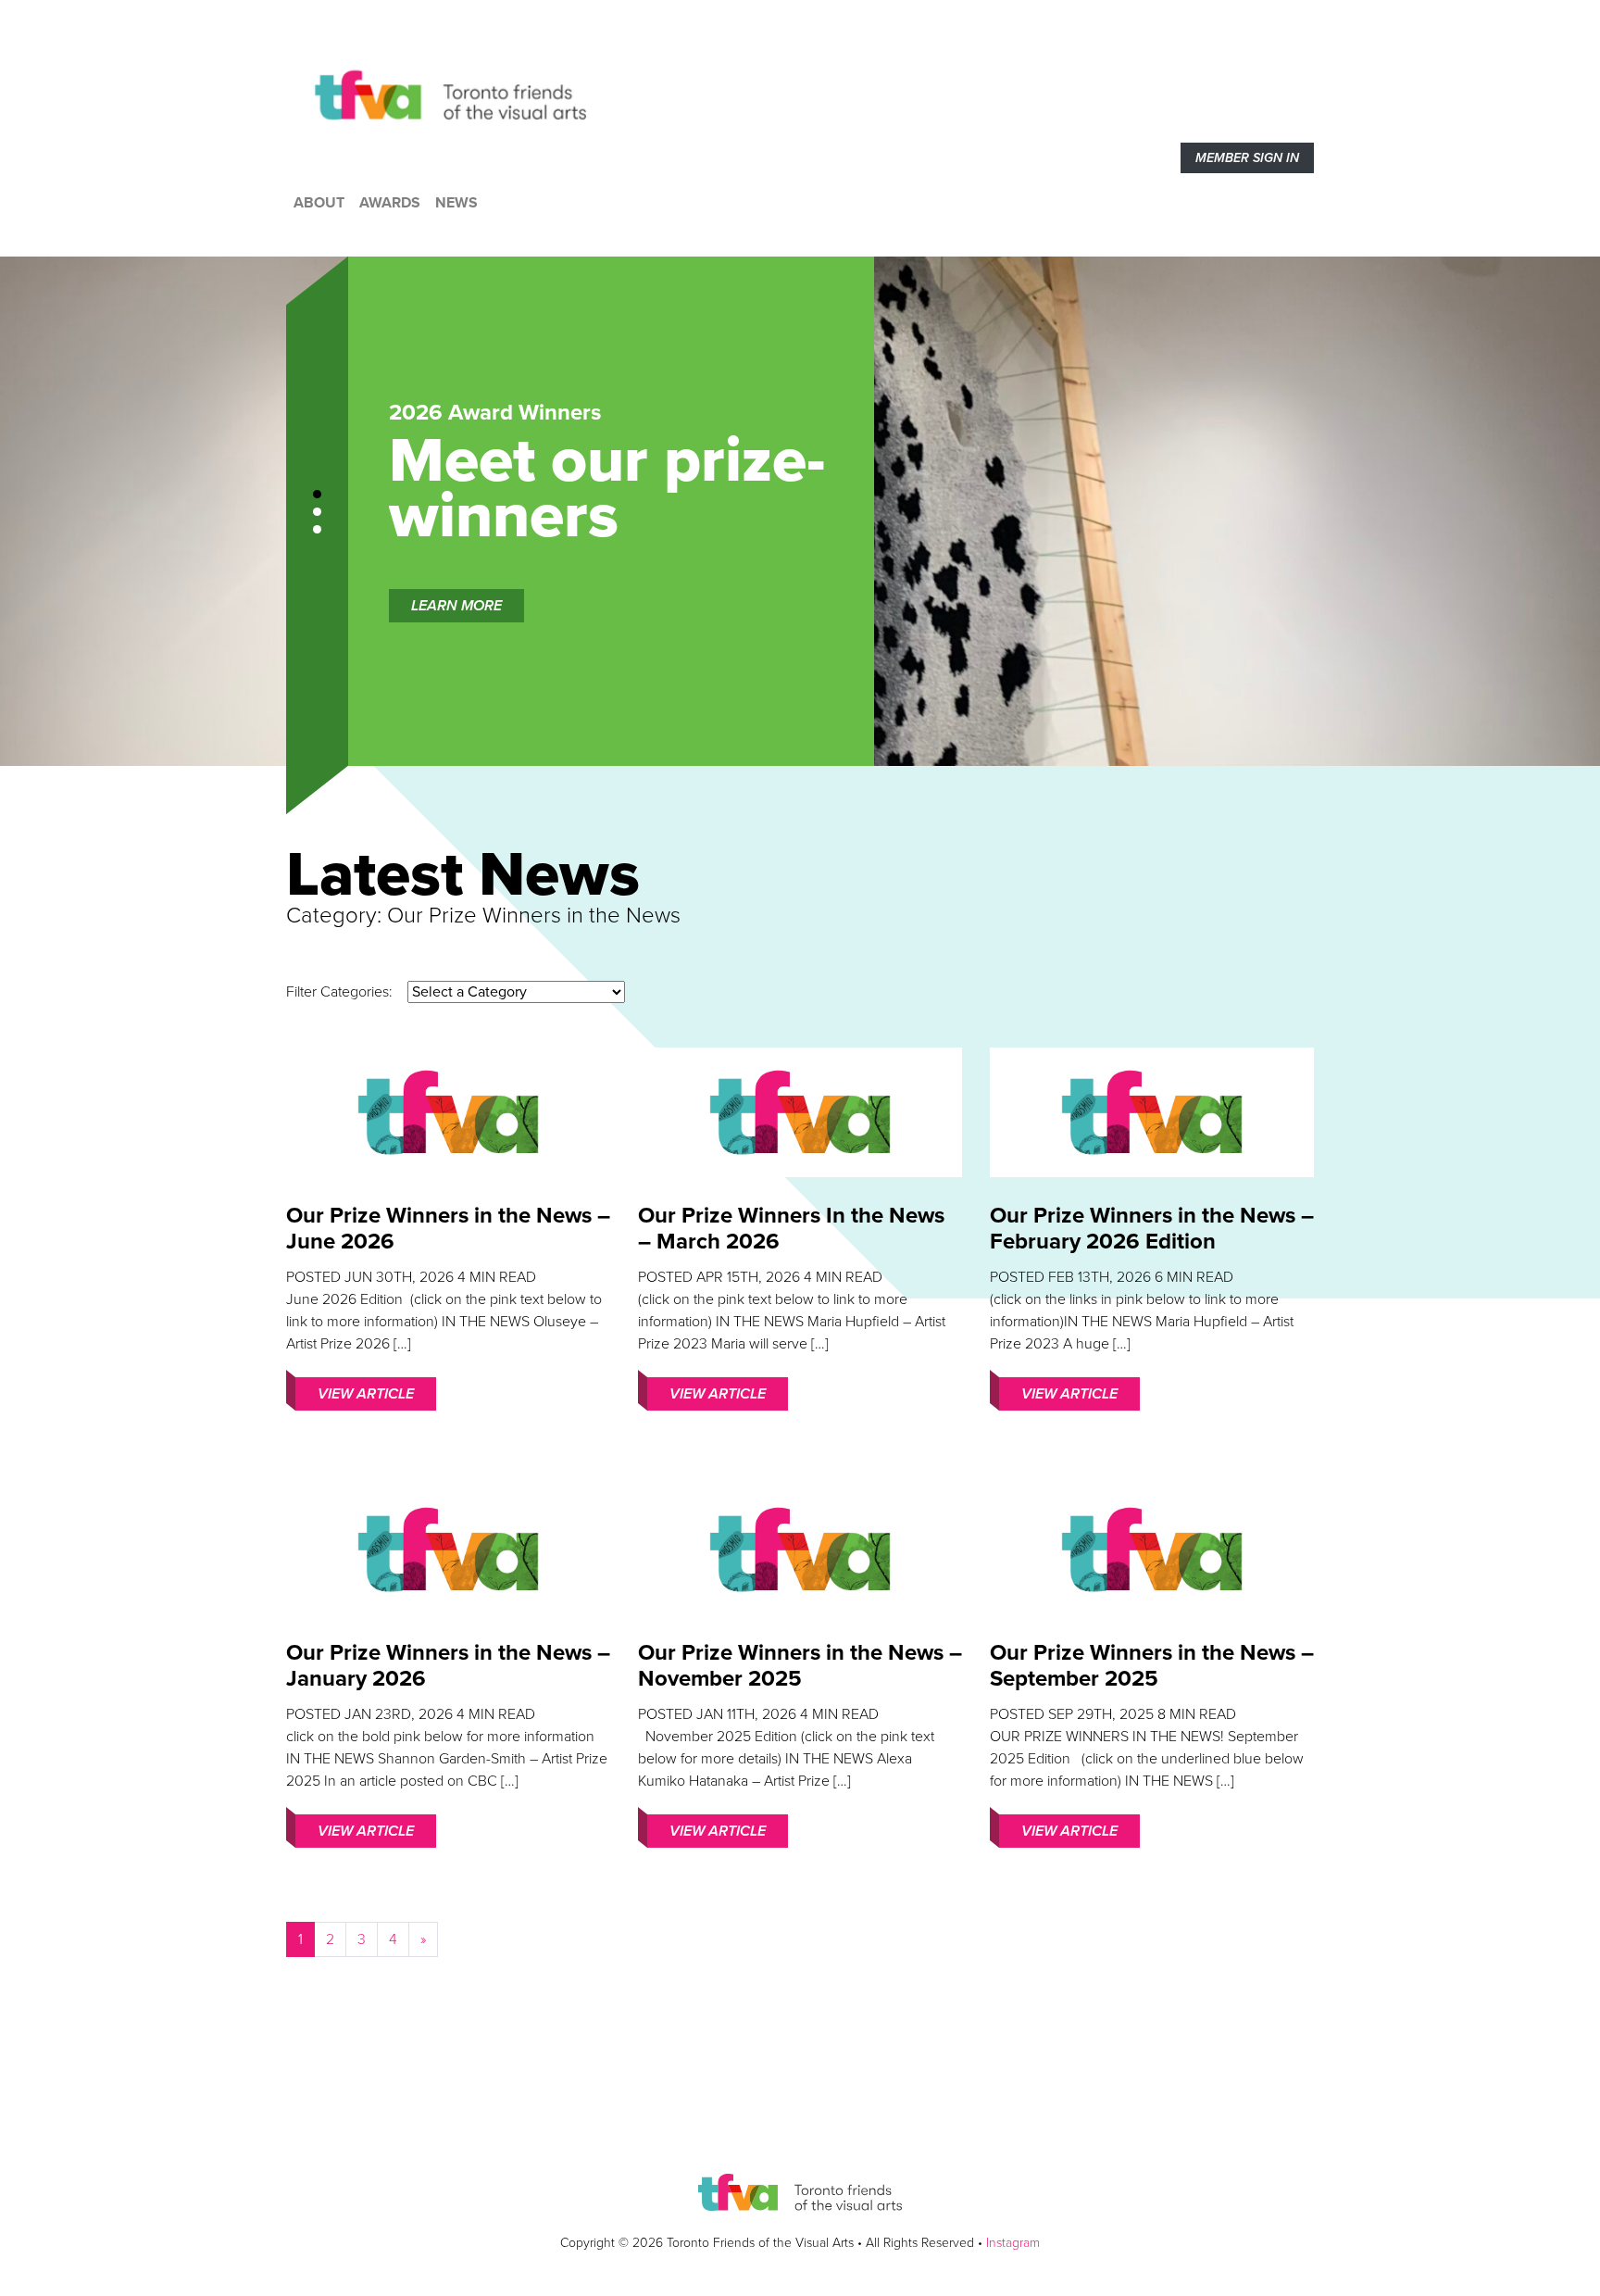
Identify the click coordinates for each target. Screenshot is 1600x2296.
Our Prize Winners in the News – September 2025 (1152, 1666)
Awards (390, 203)
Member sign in (1247, 158)
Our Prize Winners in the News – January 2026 (448, 1666)
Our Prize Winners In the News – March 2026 (791, 1229)
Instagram (1013, 2243)
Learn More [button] (456, 606)
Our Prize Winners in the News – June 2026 (448, 1229)
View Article (366, 1394)
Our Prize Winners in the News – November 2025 (800, 1666)
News (456, 203)
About (319, 203)
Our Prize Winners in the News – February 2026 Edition (1152, 1229)
